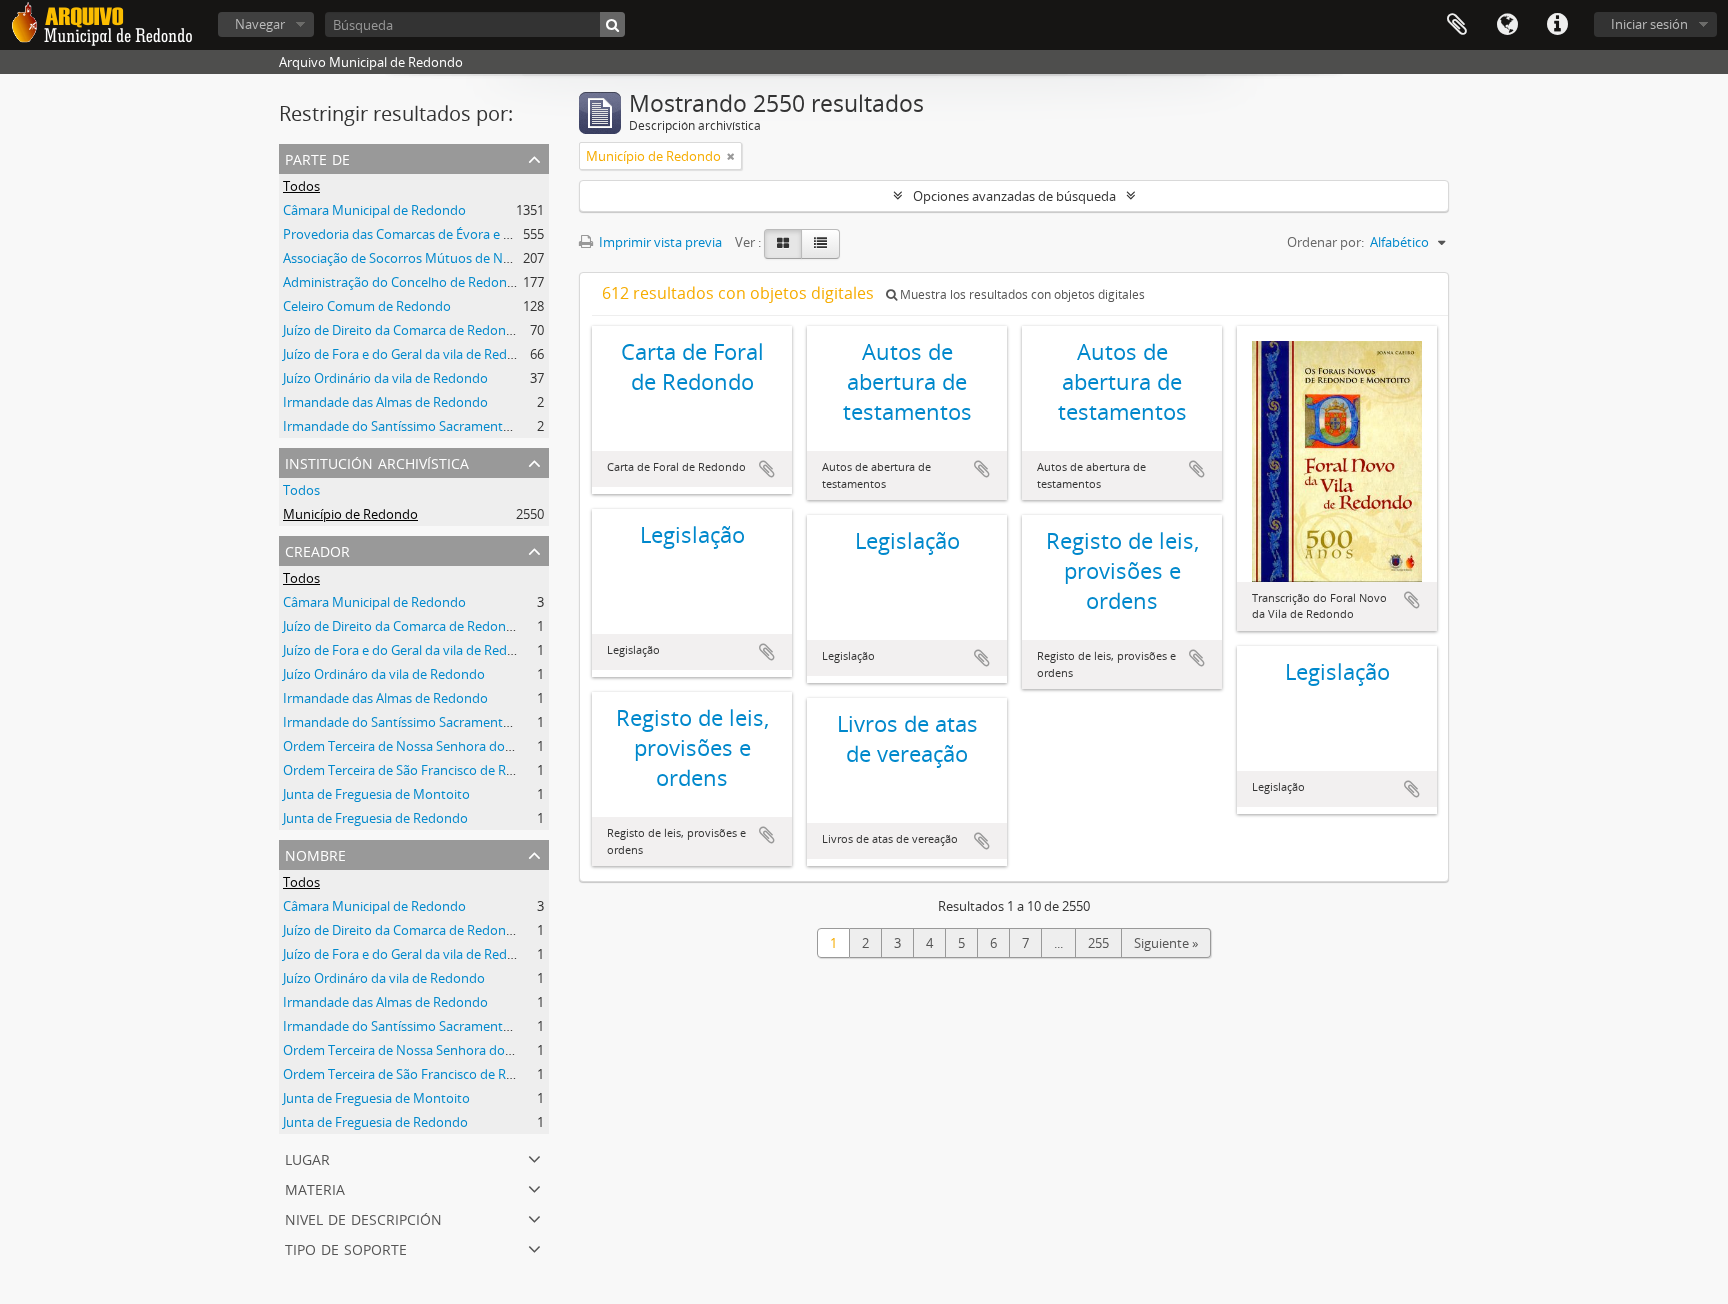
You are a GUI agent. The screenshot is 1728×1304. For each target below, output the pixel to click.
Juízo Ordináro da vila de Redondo (384, 674)
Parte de (317, 157)
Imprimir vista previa (659, 242)
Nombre (315, 853)
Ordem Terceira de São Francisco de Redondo (418, 770)
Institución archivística (377, 461)
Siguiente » (1166, 943)
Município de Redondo (350, 514)
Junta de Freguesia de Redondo (375, 818)
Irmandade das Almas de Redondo (385, 402)
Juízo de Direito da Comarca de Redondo (402, 330)
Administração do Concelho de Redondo (403, 282)
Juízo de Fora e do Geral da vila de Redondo (411, 354)
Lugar (307, 1157)
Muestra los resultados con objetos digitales (1021, 294)
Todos (301, 186)
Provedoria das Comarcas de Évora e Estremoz (421, 234)
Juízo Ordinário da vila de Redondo (385, 378)
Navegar (260, 24)
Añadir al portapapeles (767, 469)
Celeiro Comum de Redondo (367, 306)
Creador (317, 549)
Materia (315, 1187)
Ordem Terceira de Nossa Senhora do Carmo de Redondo (453, 746)
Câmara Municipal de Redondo (374, 210)
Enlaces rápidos (1557, 25)
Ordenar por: (1325, 242)
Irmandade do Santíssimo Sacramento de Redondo (435, 426)
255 (1098, 943)
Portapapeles (1457, 25)
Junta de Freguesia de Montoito (376, 794)
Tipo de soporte (346, 1247)
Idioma (1507, 25)
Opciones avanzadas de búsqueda (1014, 196)
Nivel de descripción (363, 1217)
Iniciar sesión (1649, 24)
